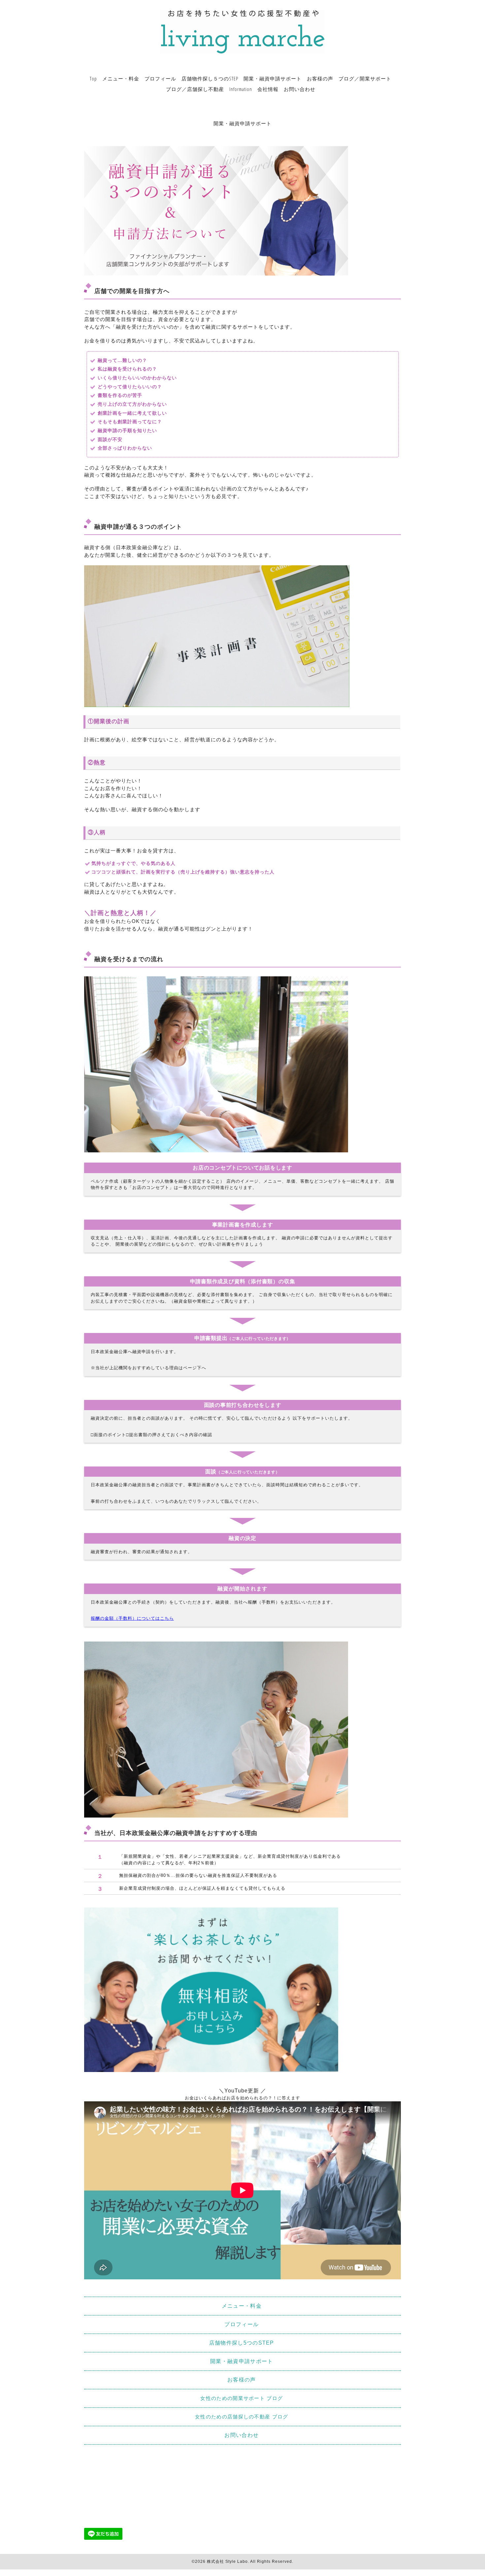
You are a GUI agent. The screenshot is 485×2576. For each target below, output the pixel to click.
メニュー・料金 (121, 78)
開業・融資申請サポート (273, 78)
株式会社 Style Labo (227, 2561)
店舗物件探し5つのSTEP (242, 2343)
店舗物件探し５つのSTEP (210, 78)
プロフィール (160, 78)
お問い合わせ (300, 89)
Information (241, 89)
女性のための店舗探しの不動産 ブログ (242, 2417)
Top (93, 78)
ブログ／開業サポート (365, 78)
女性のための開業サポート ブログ (242, 2398)
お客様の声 (320, 78)
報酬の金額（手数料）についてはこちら (132, 1618)
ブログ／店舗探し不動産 (195, 89)
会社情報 (268, 89)
